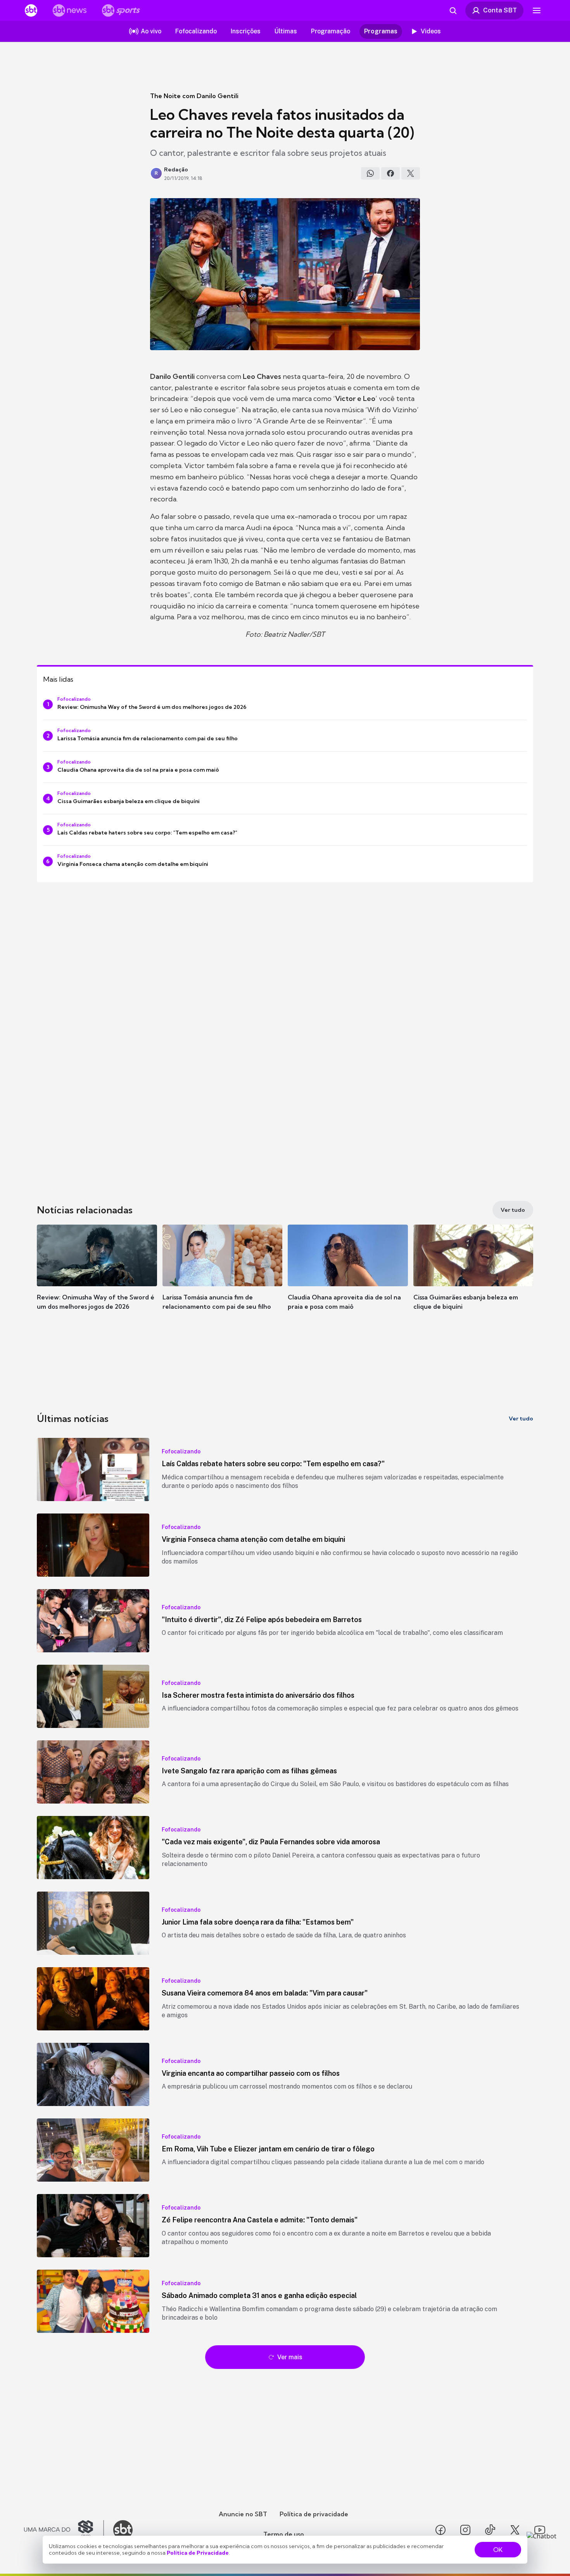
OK (498, 2550)
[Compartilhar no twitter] (411, 173)
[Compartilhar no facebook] (390, 173)
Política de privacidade (314, 2514)
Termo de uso (284, 2534)
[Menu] (537, 10)
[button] (97, 1279)
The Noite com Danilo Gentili (194, 96)
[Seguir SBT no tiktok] (490, 2530)
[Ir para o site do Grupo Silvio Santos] (64, 2530)
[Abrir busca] (453, 10)
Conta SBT (500, 10)
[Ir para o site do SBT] (123, 2530)
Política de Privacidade (198, 2553)
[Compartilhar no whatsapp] (370, 173)
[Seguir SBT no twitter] (515, 2530)
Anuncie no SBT (243, 2514)
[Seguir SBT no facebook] (440, 2530)
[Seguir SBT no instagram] (465, 2530)
